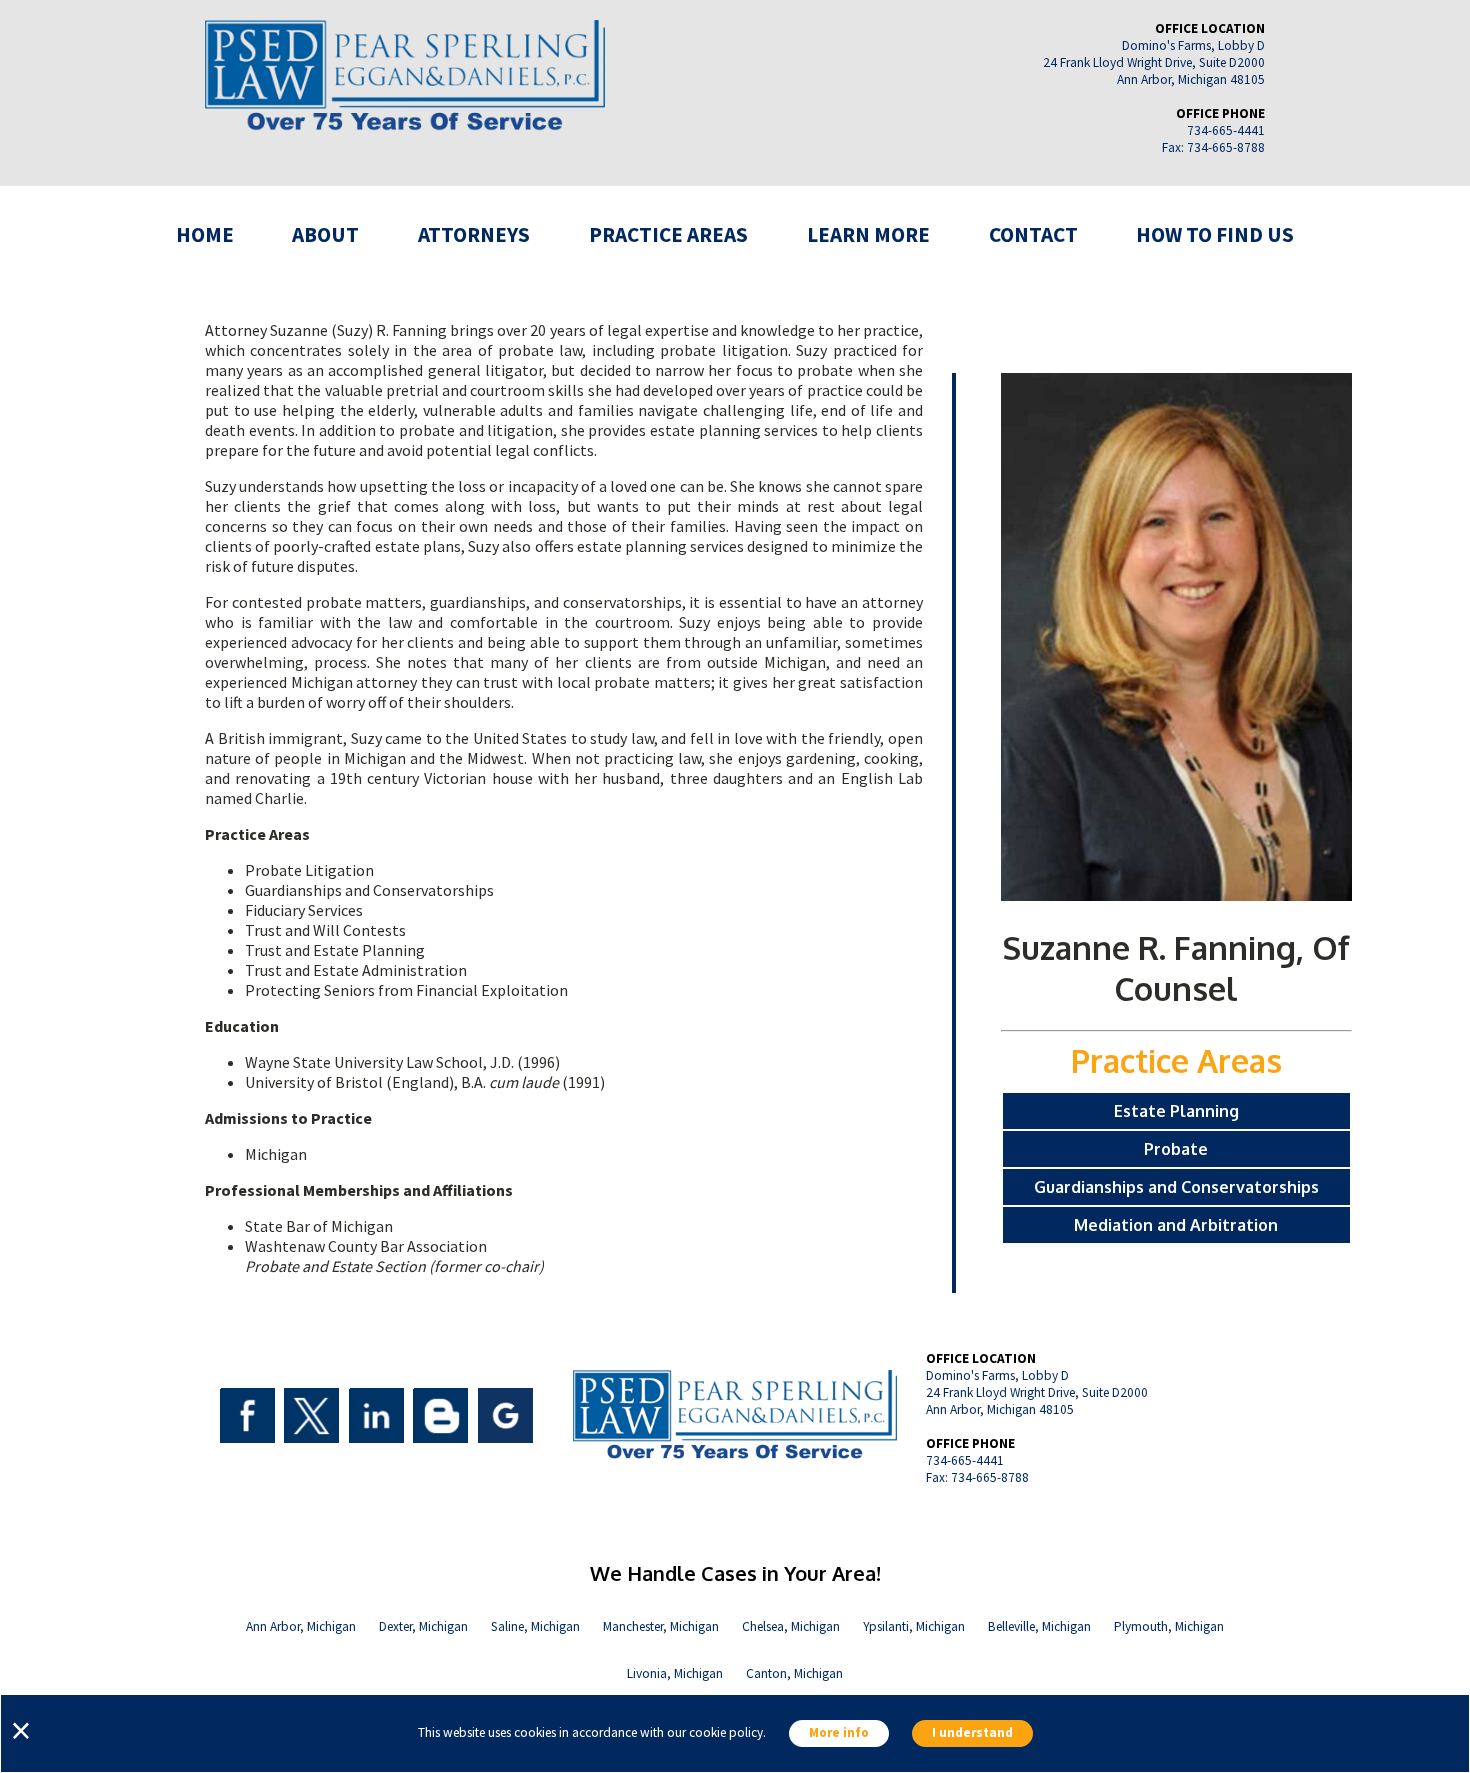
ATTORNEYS (474, 234)
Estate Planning (1176, 1111)
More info (839, 1733)
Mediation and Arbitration (1176, 1225)
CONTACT (1033, 234)
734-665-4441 (1226, 130)
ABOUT (325, 234)
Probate (1176, 1149)
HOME (205, 234)
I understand (972, 1733)
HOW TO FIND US (1215, 234)
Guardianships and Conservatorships (1176, 1187)
